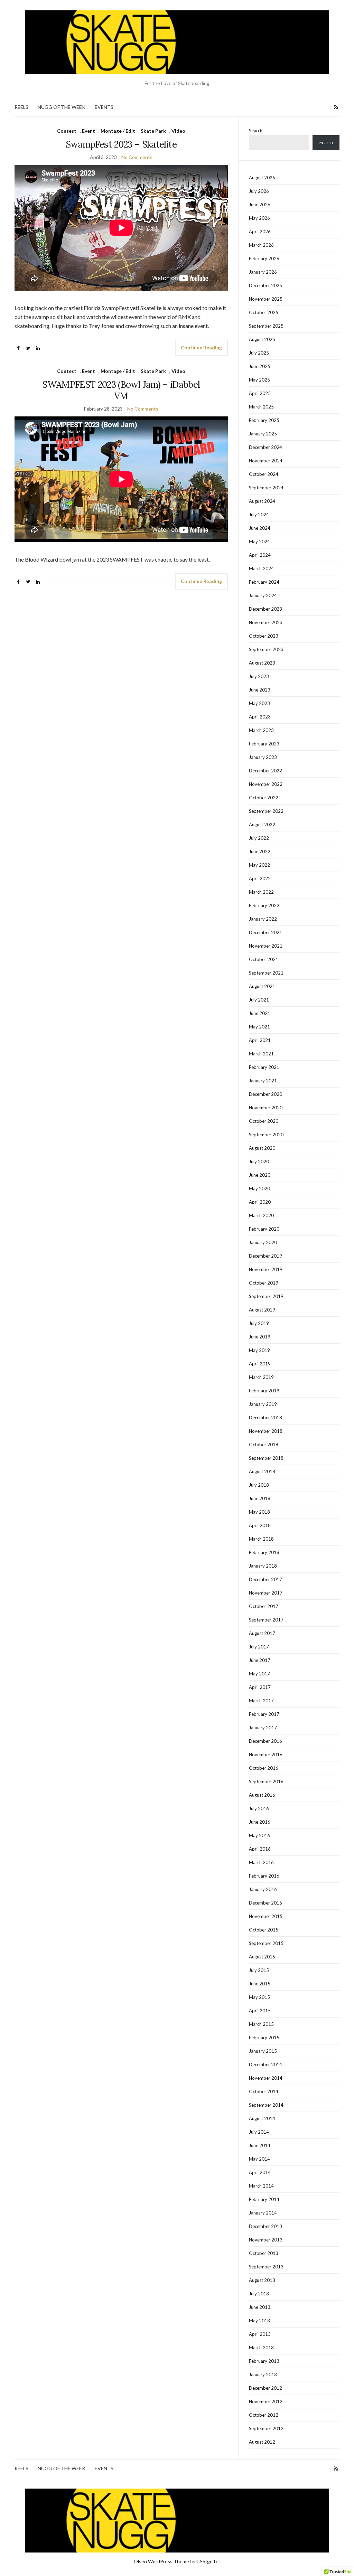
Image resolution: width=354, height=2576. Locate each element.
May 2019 (259, 1350)
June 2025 (260, 366)
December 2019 (265, 1256)
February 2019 (264, 1391)
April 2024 (260, 555)
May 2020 (259, 1188)
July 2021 (259, 1000)
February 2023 (264, 744)
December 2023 (265, 609)
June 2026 (260, 205)
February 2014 (264, 2199)
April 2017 (260, 1687)
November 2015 (266, 1916)
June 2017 (260, 1660)
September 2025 (266, 326)
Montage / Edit (118, 131)
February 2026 (264, 258)
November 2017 (266, 1593)
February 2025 (264, 420)
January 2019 (263, 1404)
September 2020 (266, 1135)
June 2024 (260, 528)
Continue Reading (201, 347)
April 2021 (260, 1040)
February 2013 (264, 2361)
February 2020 (264, 1229)
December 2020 (265, 1094)
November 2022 (266, 784)
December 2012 (265, 2388)
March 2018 (261, 1539)
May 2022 (259, 865)
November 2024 (266, 461)
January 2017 (263, 1728)
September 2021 (266, 973)
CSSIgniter (208, 2561)
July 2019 (259, 1323)
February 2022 (264, 905)
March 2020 (261, 1215)
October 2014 (264, 2091)
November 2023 (266, 622)
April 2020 (260, 1202)
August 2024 (262, 501)
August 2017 (262, 1633)
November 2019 (266, 1269)
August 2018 (262, 1472)
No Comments (137, 157)
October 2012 (264, 2415)
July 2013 (259, 2294)
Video (178, 131)
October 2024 (264, 474)
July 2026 (259, 191)
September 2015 (266, 1943)
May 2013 (259, 2321)
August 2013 (262, 2280)
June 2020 (260, 1175)
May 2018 (259, 1512)
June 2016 (260, 1822)
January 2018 (263, 1566)
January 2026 (263, 272)
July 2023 (259, 676)
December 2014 (265, 2065)
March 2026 (261, 245)
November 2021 (266, 946)
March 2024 (261, 568)
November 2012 (266, 2401)
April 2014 (260, 2172)
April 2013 (260, 2334)
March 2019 (261, 1377)
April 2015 (260, 2011)
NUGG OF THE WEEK (62, 107)
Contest (67, 131)
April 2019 (260, 1364)
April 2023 (260, 717)
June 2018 (260, 1498)
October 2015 (264, 1930)
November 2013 (266, 2240)
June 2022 (260, 852)
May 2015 (259, 1997)
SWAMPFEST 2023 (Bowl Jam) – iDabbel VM (121, 390)
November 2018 (266, 1431)
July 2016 (259, 1808)
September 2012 (266, 2428)
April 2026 (260, 232)
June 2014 (260, 2145)
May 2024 (259, 542)
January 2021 (263, 1081)
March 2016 (261, 1862)
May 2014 (259, 2159)
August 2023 (262, 663)
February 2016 (264, 1876)
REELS (21, 107)
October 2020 (264, 1121)
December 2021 (265, 932)
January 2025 (263, 434)
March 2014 (261, 2186)
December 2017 (265, 1579)
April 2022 (260, 878)
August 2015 (262, 1957)
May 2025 (259, 380)
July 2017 (259, 1647)
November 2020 (266, 1108)
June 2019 (260, 1337)
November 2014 (266, 2078)
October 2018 (264, 1445)
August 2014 (262, 2118)
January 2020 (263, 1242)
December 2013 (265, 2226)
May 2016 (259, 1835)
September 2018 (266, 1458)
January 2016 (263, 1889)
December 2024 (265, 447)
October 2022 (264, 798)
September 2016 (266, 1781)
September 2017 (266, 1620)
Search (256, 131)
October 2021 (264, 959)
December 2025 (265, 285)
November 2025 (266, 299)
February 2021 (264, 1067)
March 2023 (261, 730)
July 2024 (259, 515)
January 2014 (263, 2213)
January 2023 (263, 757)
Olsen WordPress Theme (161, 2561)
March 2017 (261, 1701)
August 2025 (262, 339)
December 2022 (265, 771)
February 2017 (264, 1714)
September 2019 (266, 1296)
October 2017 (264, 1606)
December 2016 (265, 1741)
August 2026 (262, 178)
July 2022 (259, 838)
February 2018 (264, 1552)
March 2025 (261, 407)
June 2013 (260, 2307)
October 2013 (264, 2253)
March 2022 (261, 892)
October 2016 (264, 1768)
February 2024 (264, 582)
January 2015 (263, 2051)
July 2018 (259, 1485)
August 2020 (262, 1148)
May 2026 (259, 218)
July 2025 (259, 353)
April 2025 (260, 393)
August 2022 (262, 825)
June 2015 (260, 1984)
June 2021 (260, 1013)
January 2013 (263, 2375)
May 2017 (259, 1674)
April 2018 (260, 1525)
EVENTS (104, 107)
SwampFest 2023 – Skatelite (121, 144)
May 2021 (259, 1027)
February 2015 (264, 2038)
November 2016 (266, 1755)
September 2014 (266, 2105)
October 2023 (264, 636)
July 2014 (259, 2132)
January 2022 (263, 919)
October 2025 (264, 312)
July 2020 (259, 1162)
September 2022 (266, 811)
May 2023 (259, 703)
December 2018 (265, 1418)
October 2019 (264, 1283)
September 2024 (266, 488)
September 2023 (266, 649)
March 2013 (261, 2348)
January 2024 (263, 595)
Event (88, 131)
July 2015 (259, 1970)
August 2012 (262, 2442)
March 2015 (261, 2024)
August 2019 (262, 1310)
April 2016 (260, 1849)
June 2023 (260, 690)
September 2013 (266, 2267)
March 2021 (261, 1054)
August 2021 (262, 986)
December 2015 (265, 1903)
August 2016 (262, 1795)
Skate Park (153, 131)
